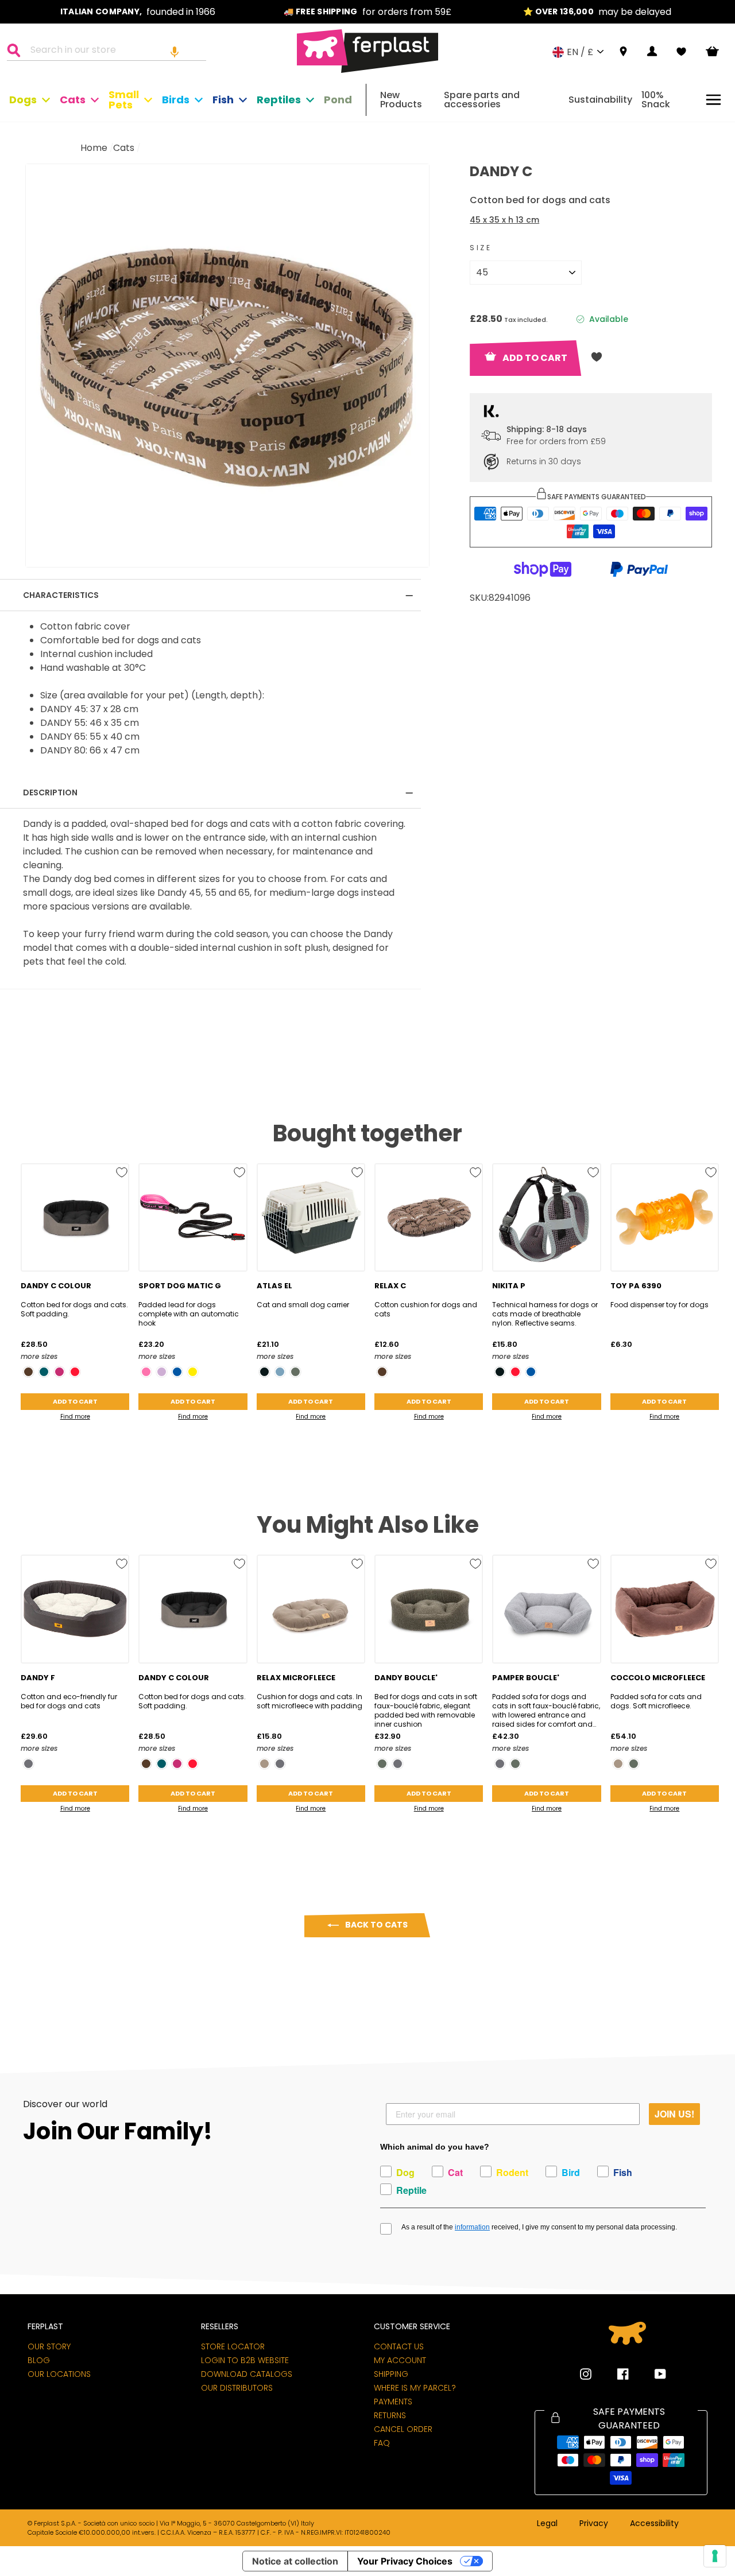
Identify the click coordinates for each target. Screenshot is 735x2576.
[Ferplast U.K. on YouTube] (652, 2374)
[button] (175, 52)
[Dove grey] (264, 1764)
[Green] (295, 1372)
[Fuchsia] (146, 1372)
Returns (390, 2415)
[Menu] (713, 100)
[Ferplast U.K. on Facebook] (614, 2374)
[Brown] (28, 1372)
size (481, 248)
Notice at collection (295, 2561)
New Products (401, 100)
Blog (39, 2360)
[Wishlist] (681, 52)
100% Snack (656, 100)
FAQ (382, 2443)
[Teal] (44, 1372)
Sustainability (600, 100)
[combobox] (114, 52)
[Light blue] (280, 1372)
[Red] (75, 1372)
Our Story (49, 2346)
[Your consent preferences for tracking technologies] (715, 2556)
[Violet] (59, 1372)
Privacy (594, 2524)
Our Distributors (237, 2388)
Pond (338, 100)
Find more (75, 1417)
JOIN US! (674, 2114)
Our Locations (59, 2374)
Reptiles (279, 100)
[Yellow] (193, 1372)
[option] (138, 12)
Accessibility (654, 2524)
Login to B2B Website (245, 2360)
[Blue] (177, 1372)
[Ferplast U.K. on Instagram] (586, 2374)
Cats (73, 100)
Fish (223, 100)
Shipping (391, 2374)
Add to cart (75, 1401)
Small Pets (124, 100)
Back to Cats (376, 1925)
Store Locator (233, 2346)
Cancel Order (403, 2429)
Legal (547, 2524)
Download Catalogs (247, 2374)
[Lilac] (162, 1372)
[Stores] (623, 52)
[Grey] (28, 1764)
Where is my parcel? (415, 2388)
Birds (176, 100)
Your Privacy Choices (405, 2561)
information (472, 2227)
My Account (400, 2360)
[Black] (264, 1372)
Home (94, 148)
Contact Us (399, 2346)
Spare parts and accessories (482, 100)
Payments (393, 2402)
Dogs (23, 100)
